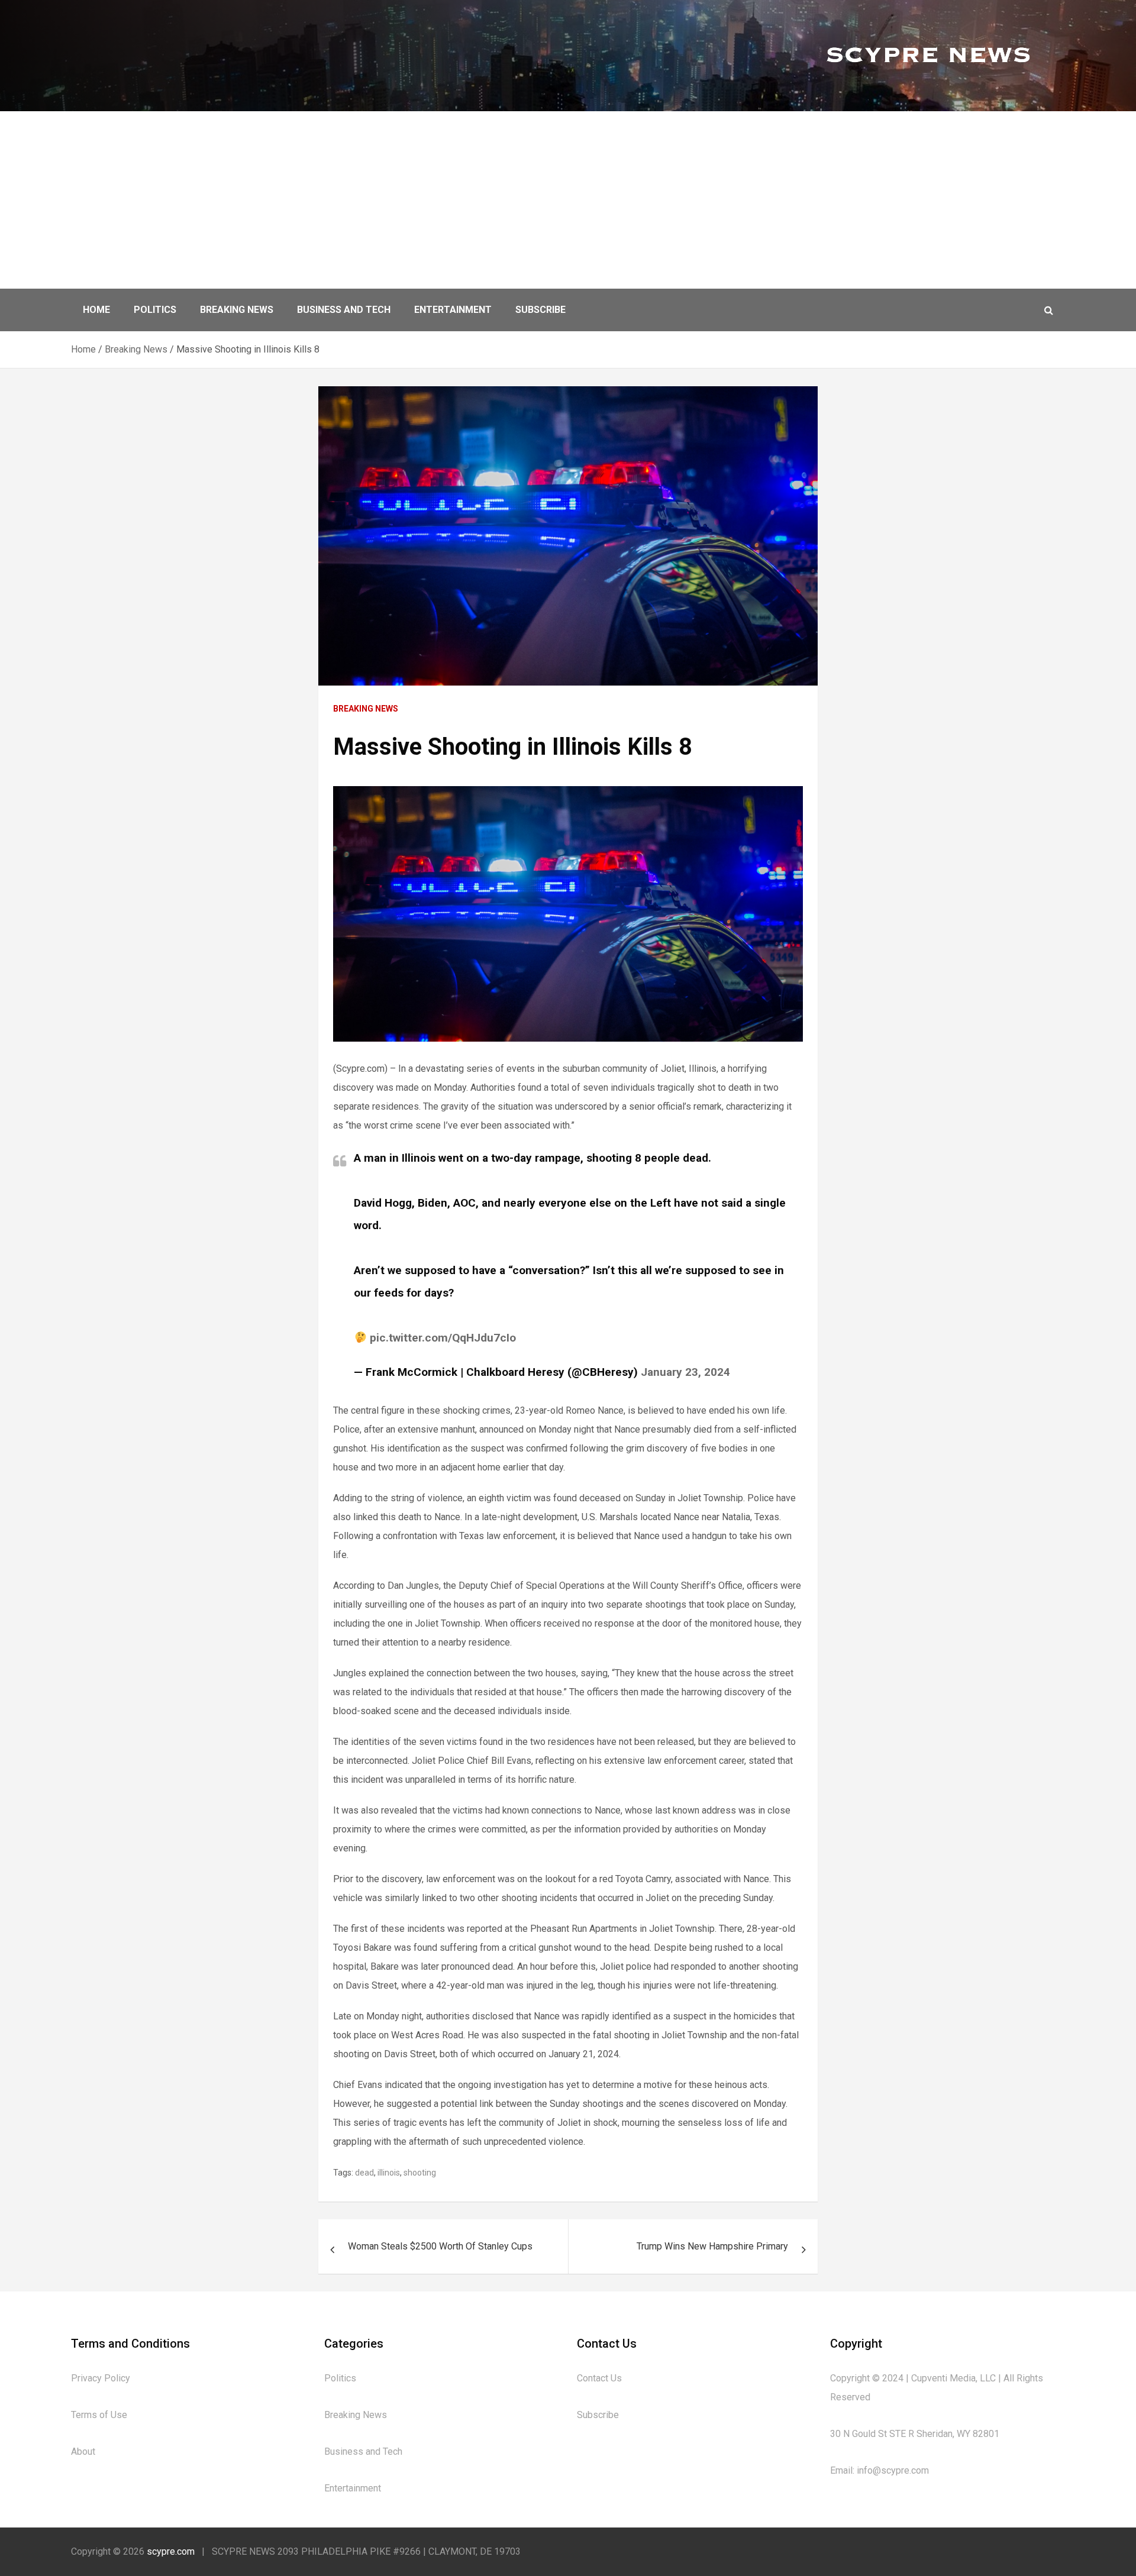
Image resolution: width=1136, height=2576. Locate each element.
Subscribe (540, 310)
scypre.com (171, 2551)
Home (96, 310)
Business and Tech (363, 2451)
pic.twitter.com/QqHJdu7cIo (443, 1338)
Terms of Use (99, 2415)
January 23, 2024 (685, 1372)
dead (364, 2173)
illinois (389, 2173)
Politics (155, 310)
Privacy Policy (101, 2378)
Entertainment (453, 310)
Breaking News (237, 310)
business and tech (344, 310)
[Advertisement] (568, 200)
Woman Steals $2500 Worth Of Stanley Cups (440, 2246)
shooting (420, 2173)
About (83, 2451)
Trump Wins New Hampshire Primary (712, 2246)
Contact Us (599, 2378)
